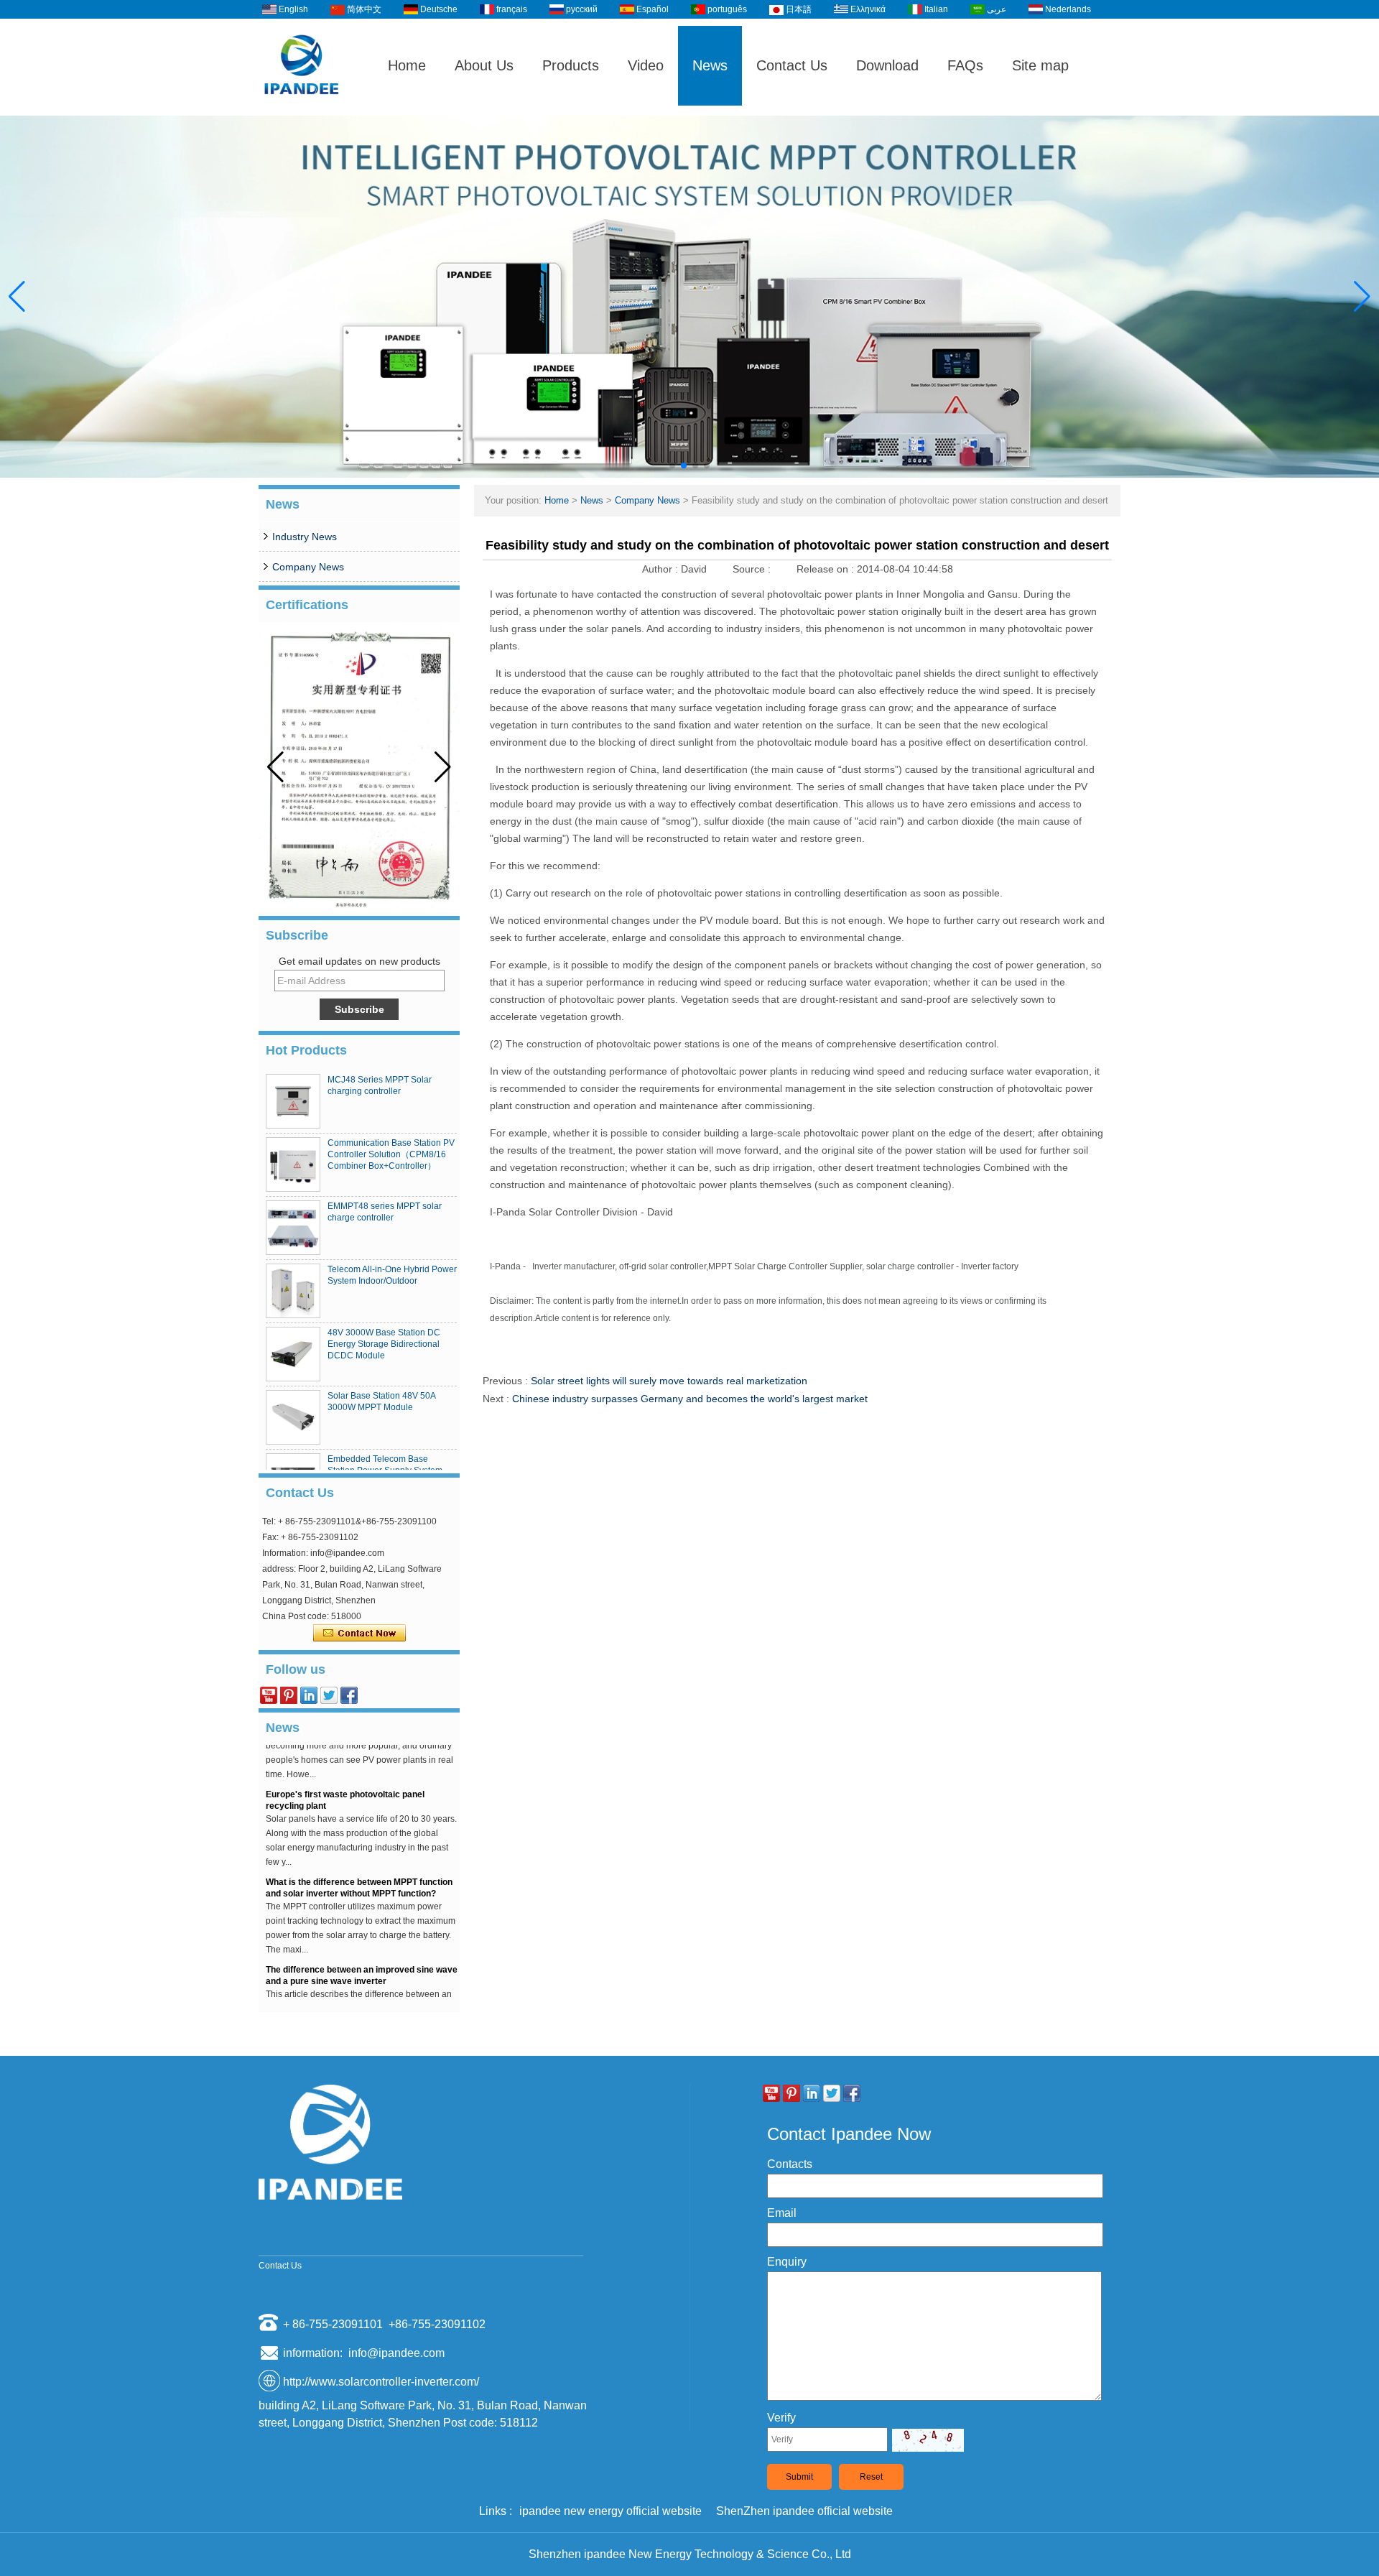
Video (646, 65)
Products (571, 65)
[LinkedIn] (309, 1695)
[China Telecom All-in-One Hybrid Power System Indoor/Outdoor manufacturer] (293, 1291)
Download (887, 65)
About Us (484, 65)
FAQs (965, 65)
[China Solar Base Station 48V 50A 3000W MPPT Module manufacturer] (293, 1417)
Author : (661, 569)
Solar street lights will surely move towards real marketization (669, 1381)
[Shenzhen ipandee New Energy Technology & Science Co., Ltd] (302, 109)
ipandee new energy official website (610, 2511)
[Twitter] (329, 1695)
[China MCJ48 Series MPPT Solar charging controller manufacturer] (293, 1101)
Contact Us (792, 65)
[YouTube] (269, 1695)
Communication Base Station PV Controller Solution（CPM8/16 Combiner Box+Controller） (391, 1154)
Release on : (827, 569)
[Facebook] (349, 1695)
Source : (753, 569)
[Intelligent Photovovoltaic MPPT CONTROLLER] (689, 297)
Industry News (305, 537)
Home (407, 65)
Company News (308, 567)
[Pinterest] (289, 1695)
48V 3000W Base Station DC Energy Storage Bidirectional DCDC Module (384, 1344)
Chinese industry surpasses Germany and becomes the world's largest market (690, 1399)
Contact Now (359, 1634)
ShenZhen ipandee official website (804, 2511)
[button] (672, 465)
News (710, 65)
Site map (1040, 65)
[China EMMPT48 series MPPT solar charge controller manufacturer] (293, 1228)
